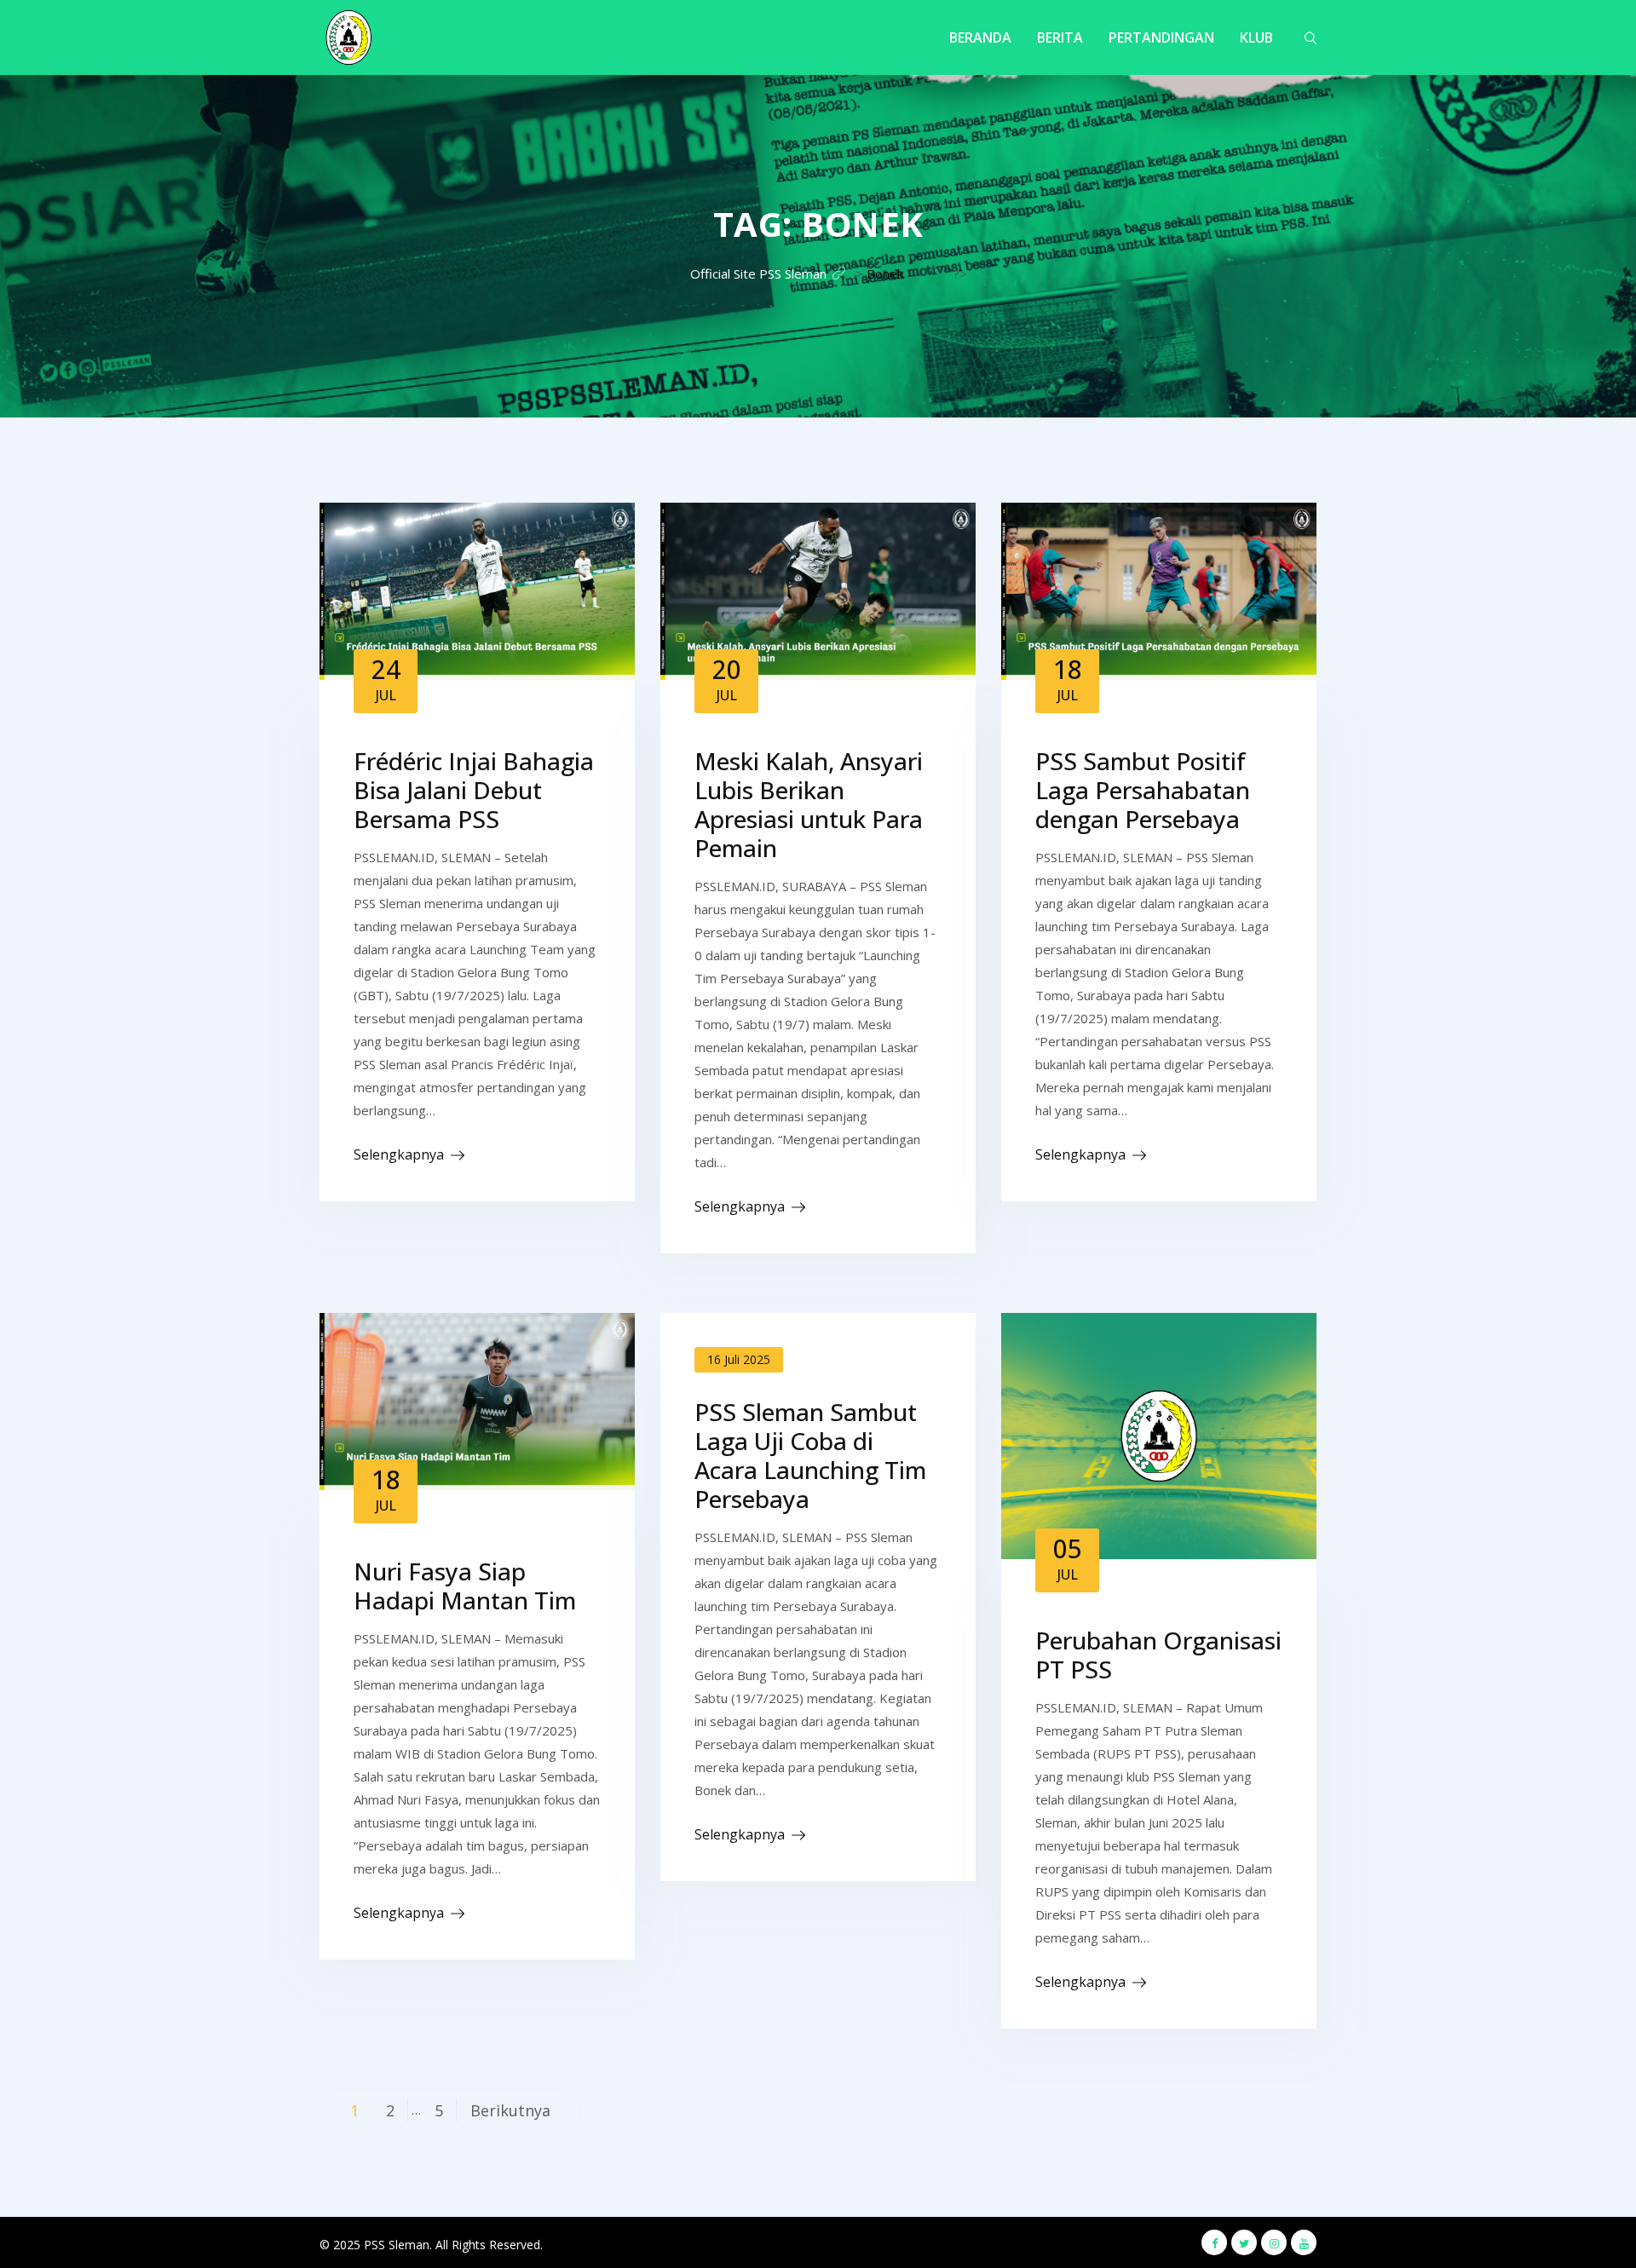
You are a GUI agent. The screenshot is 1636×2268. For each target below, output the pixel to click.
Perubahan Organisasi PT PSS (1158, 1655)
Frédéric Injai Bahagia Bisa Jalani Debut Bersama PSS (474, 790)
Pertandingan (1161, 37)
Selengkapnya (399, 1154)
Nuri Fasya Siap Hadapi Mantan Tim (465, 1586)
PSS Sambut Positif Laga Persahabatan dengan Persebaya (1143, 790)
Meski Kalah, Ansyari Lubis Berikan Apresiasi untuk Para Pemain (809, 804)
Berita (1060, 37)
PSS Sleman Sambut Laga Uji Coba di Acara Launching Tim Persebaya (810, 1455)
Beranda (980, 37)
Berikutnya (510, 2110)
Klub (1256, 37)
